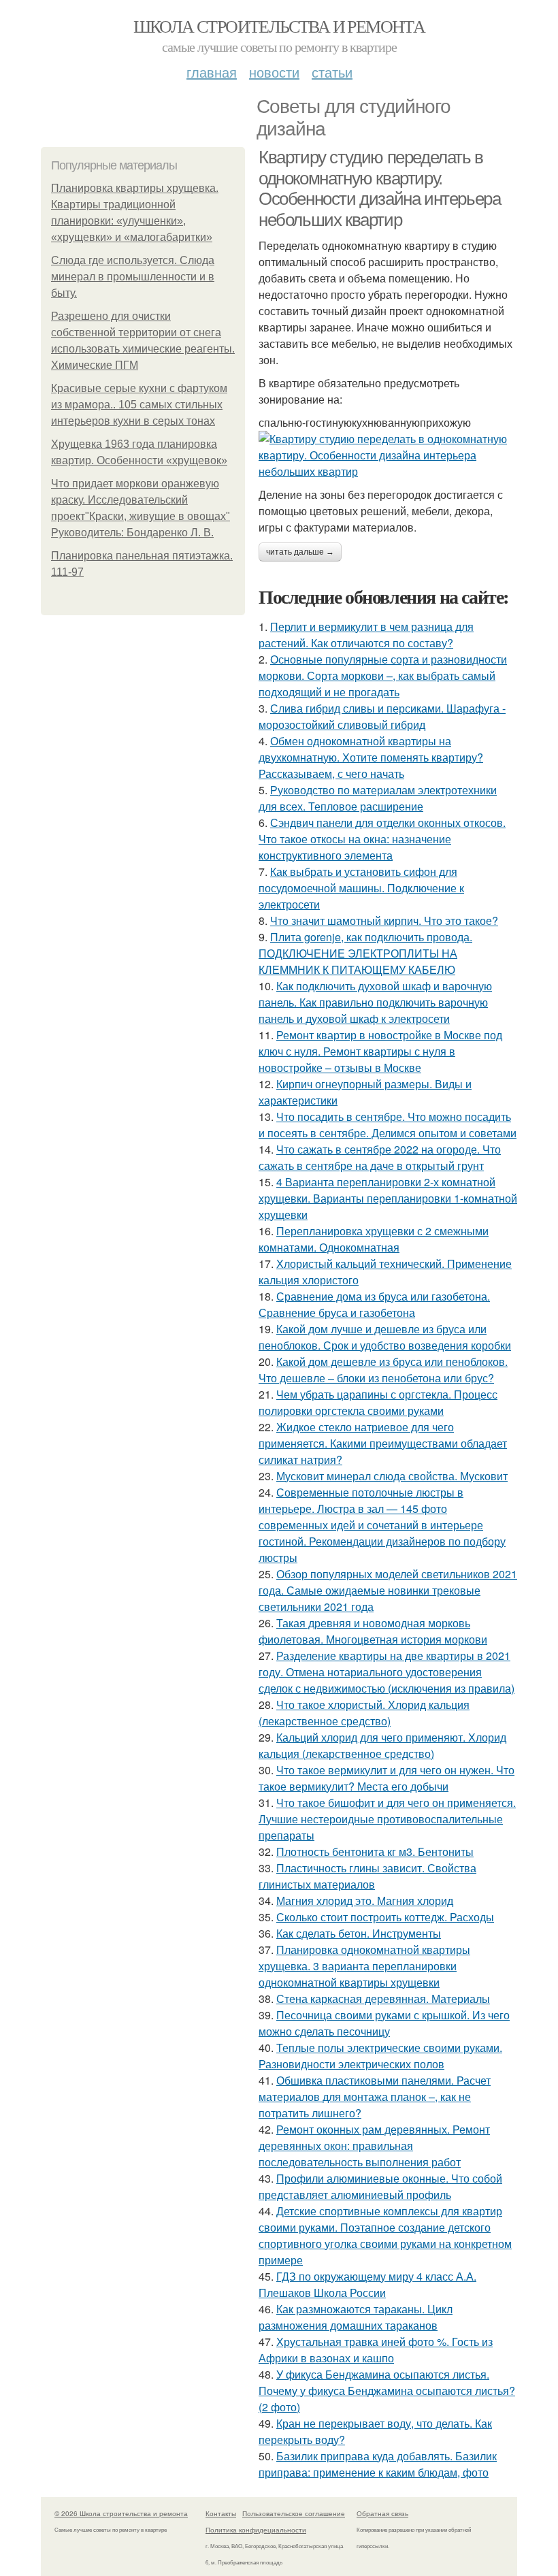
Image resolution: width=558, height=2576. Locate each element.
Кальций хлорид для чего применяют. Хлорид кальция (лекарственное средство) (382, 1745)
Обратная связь (382, 2513)
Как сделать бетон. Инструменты (359, 1933)
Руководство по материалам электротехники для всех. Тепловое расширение (378, 798)
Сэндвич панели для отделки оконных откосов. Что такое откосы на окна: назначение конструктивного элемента (382, 839)
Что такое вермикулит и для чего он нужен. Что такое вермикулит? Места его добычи (387, 1778)
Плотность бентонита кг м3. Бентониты (375, 1852)
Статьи (332, 72)
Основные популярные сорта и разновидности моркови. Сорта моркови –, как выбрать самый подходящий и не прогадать (383, 675)
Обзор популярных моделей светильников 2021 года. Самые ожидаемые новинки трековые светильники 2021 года (388, 1590)
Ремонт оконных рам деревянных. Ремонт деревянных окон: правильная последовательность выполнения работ (374, 2146)
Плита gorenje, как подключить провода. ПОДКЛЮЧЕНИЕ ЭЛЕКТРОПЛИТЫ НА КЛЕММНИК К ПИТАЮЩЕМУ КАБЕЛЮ (365, 953)
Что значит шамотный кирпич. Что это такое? (384, 920)
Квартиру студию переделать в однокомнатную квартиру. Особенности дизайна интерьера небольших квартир (379, 189)
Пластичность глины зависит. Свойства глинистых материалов (367, 1876)
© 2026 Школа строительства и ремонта (121, 2513)
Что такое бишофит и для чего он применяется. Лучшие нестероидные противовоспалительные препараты (387, 1819)
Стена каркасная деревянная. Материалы (383, 1999)
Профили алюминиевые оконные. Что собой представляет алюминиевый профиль (380, 2186)
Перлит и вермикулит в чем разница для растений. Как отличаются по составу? (366, 635)
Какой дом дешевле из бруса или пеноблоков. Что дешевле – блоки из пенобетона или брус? (383, 1370)
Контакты (221, 2513)
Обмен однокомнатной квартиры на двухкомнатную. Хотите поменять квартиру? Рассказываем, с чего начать (371, 757)
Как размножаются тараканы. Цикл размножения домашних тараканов (356, 2317)
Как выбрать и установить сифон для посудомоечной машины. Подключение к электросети (361, 888)
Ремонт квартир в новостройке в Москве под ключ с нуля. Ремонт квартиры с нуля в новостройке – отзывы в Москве (380, 1051)
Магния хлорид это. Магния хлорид (365, 1901)
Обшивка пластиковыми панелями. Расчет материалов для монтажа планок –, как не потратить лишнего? (375, 2097)
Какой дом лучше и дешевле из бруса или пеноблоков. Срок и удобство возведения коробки (385, 1337)
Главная (212, 72)
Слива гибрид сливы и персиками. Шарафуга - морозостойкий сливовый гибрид (382, 716)
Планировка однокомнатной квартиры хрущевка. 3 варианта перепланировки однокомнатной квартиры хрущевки (364, 1966)
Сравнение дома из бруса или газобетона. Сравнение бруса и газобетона (374, 1304)
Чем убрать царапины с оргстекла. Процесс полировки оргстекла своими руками (378, 1402)
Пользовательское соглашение (294, 2513)
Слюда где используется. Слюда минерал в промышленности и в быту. (133, 277)
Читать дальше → (300, 552)
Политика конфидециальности (256, 2530)
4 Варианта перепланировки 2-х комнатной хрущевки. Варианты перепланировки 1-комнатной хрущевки (388, 1198)
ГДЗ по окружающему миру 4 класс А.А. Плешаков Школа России (367, 2284)
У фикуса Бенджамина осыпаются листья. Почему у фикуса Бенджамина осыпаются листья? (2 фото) (387, 2391)
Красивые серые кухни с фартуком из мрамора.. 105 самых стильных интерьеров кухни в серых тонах (139, 405)
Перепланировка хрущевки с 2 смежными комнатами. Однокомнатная (374, 1239)
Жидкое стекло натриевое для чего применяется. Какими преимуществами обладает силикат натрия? (383, 1443)
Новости (274, 72)
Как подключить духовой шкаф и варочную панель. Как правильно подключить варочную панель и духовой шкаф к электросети (375, 1002)
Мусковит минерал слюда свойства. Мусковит (392, 1476)
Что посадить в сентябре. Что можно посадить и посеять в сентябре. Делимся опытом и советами (388, 1125)
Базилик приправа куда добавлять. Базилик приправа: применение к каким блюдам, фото (378, 2464)
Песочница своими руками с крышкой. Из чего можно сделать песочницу (384, 2023)
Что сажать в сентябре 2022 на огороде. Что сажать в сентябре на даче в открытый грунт (380, 1157)
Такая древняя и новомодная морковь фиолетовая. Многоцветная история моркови (373, 1631)
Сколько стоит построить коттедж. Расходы (385, 1917)
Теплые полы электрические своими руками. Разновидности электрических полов (380, 2056)
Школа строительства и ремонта (279, 26)
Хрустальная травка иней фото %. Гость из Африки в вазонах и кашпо (376, 2350)
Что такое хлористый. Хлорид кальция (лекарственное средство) (364, 1713)
